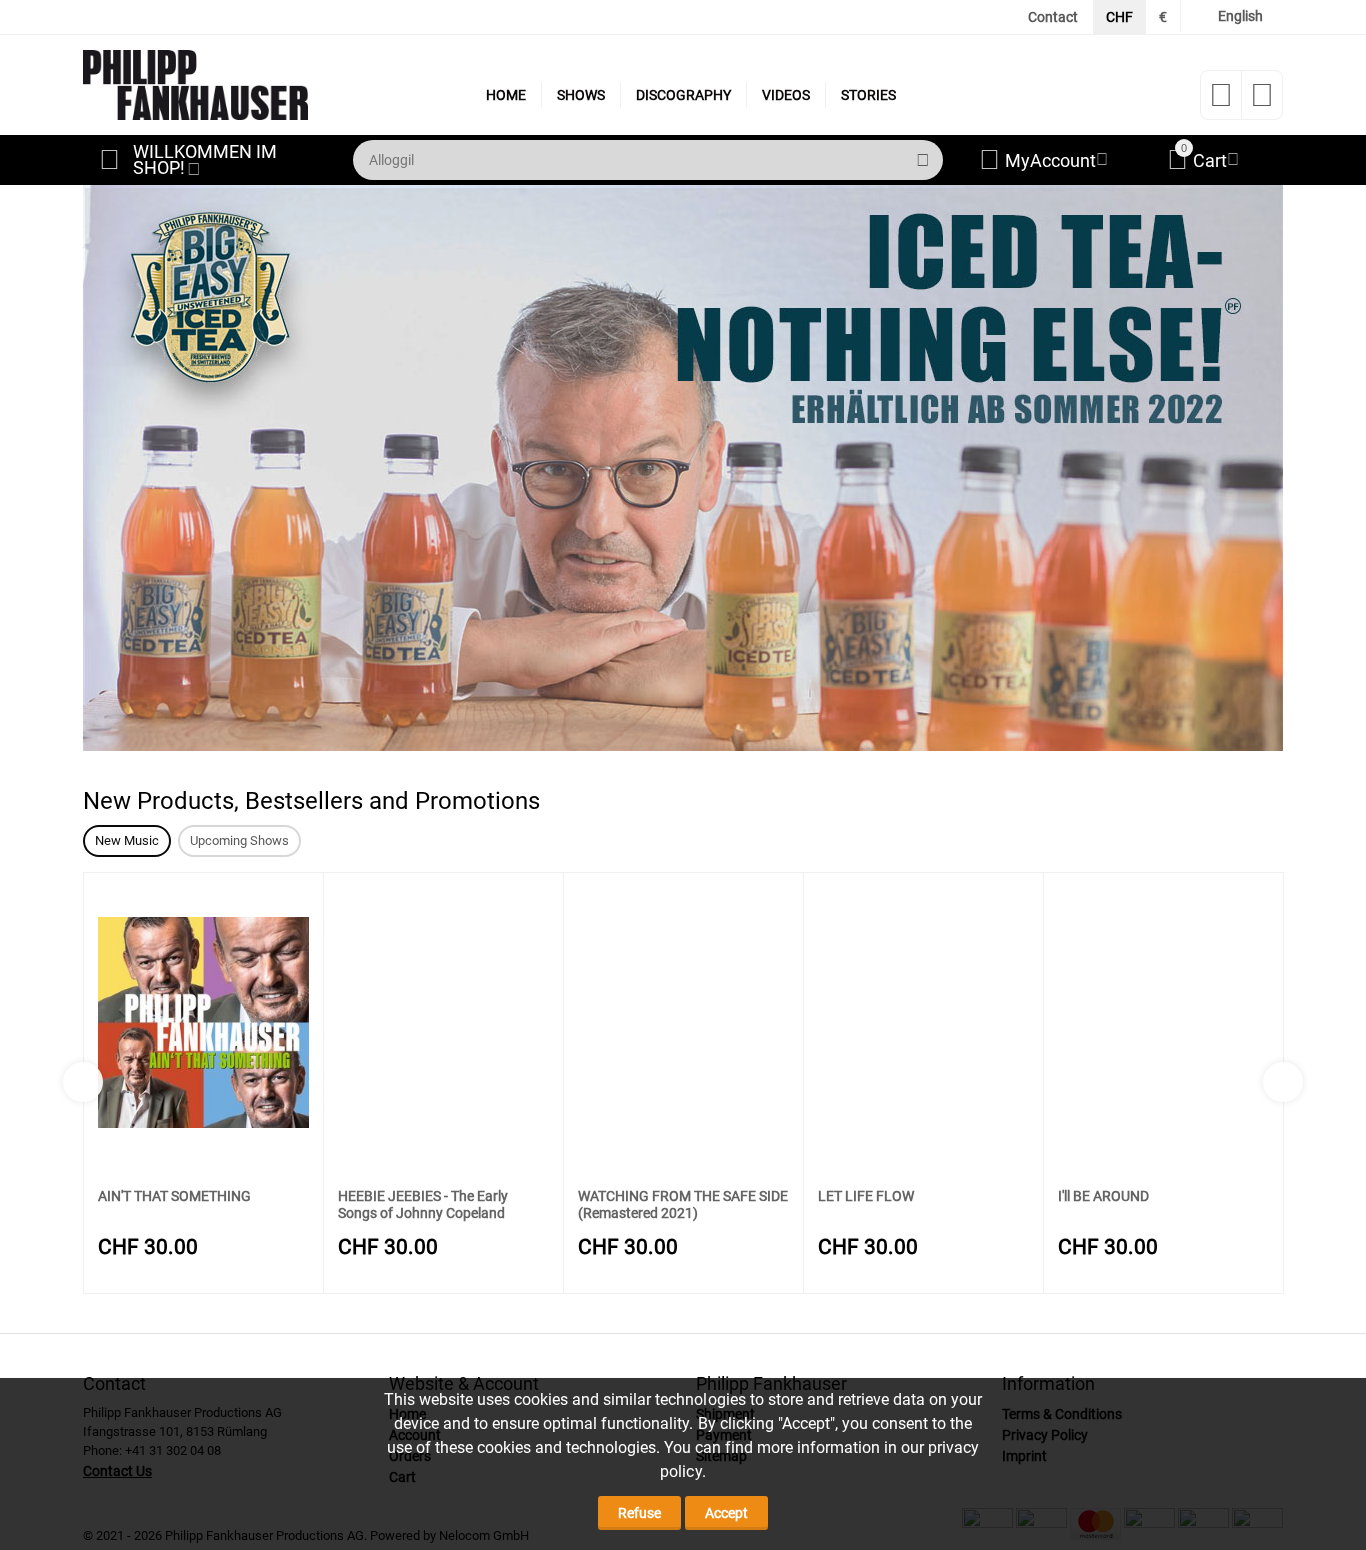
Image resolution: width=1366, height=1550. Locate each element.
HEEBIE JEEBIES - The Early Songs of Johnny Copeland (423, 1204)
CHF (1119, 17)
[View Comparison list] (1262, 101)
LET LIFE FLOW (866, 1196)
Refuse (639, 1513)
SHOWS (581, 95)
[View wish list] (1221, 101)
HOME (506, 95)
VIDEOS (786, 95)
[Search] (923, 160)
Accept (726, 1513)
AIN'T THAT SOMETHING (174, 1196)
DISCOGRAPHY (683, 95)
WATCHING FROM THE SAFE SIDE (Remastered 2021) (683, 1204)
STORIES (868, 95)
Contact (1053, 17)
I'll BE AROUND (1103, 1196)
